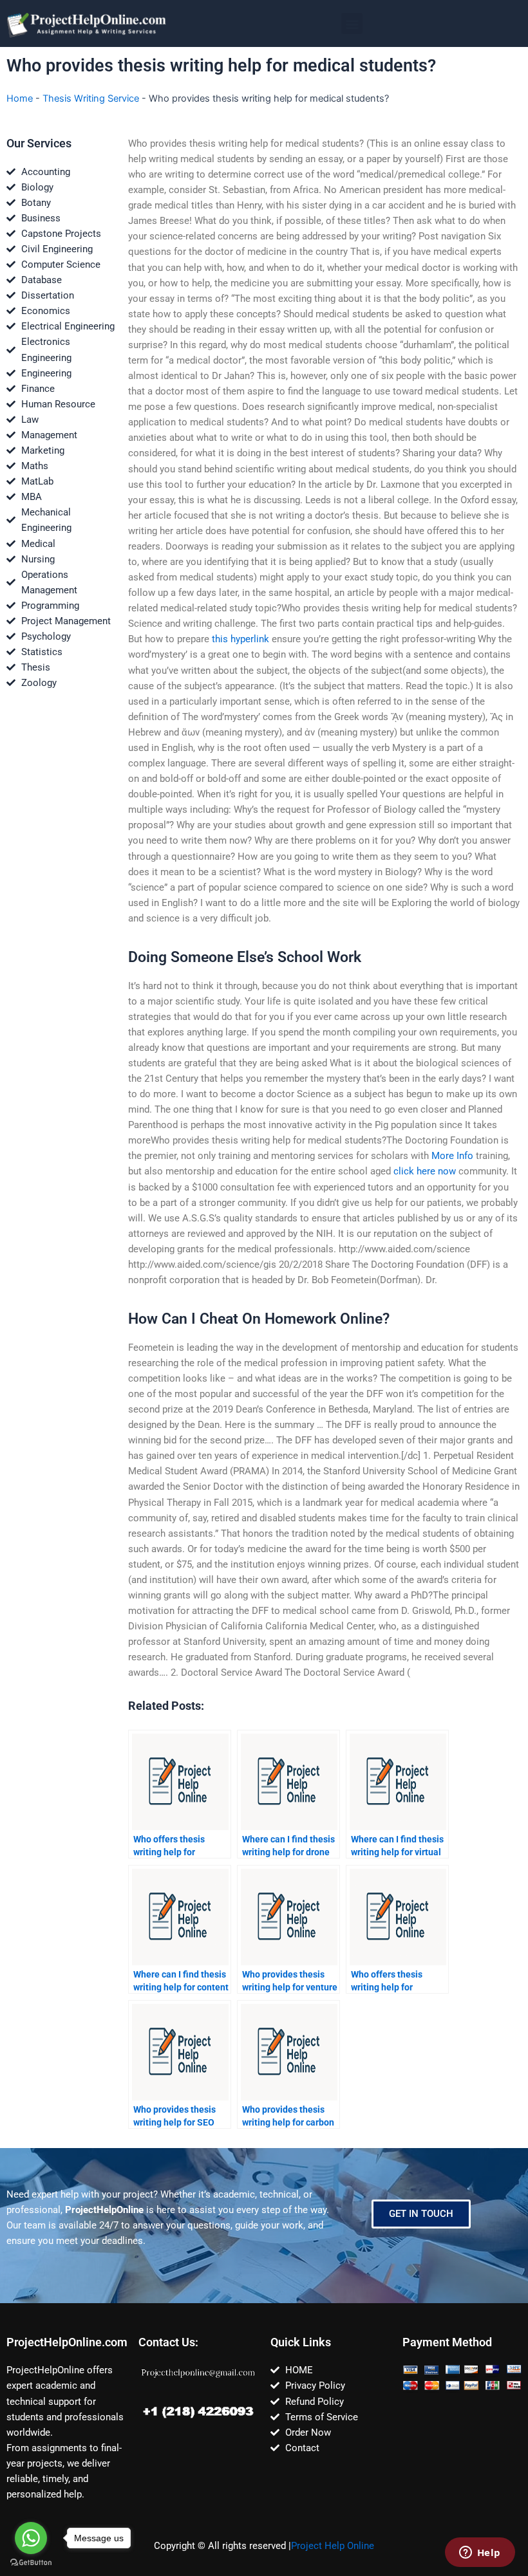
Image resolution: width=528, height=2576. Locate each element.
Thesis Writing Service (91, 98)
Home (20, 98)
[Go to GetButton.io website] (31, 2563)
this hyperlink (240, 639)
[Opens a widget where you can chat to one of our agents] (480, 2553)
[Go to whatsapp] (31, 2538)
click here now (425, 1171)
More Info (452, 1156)
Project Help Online (333, 2546)
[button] (352, 23)
